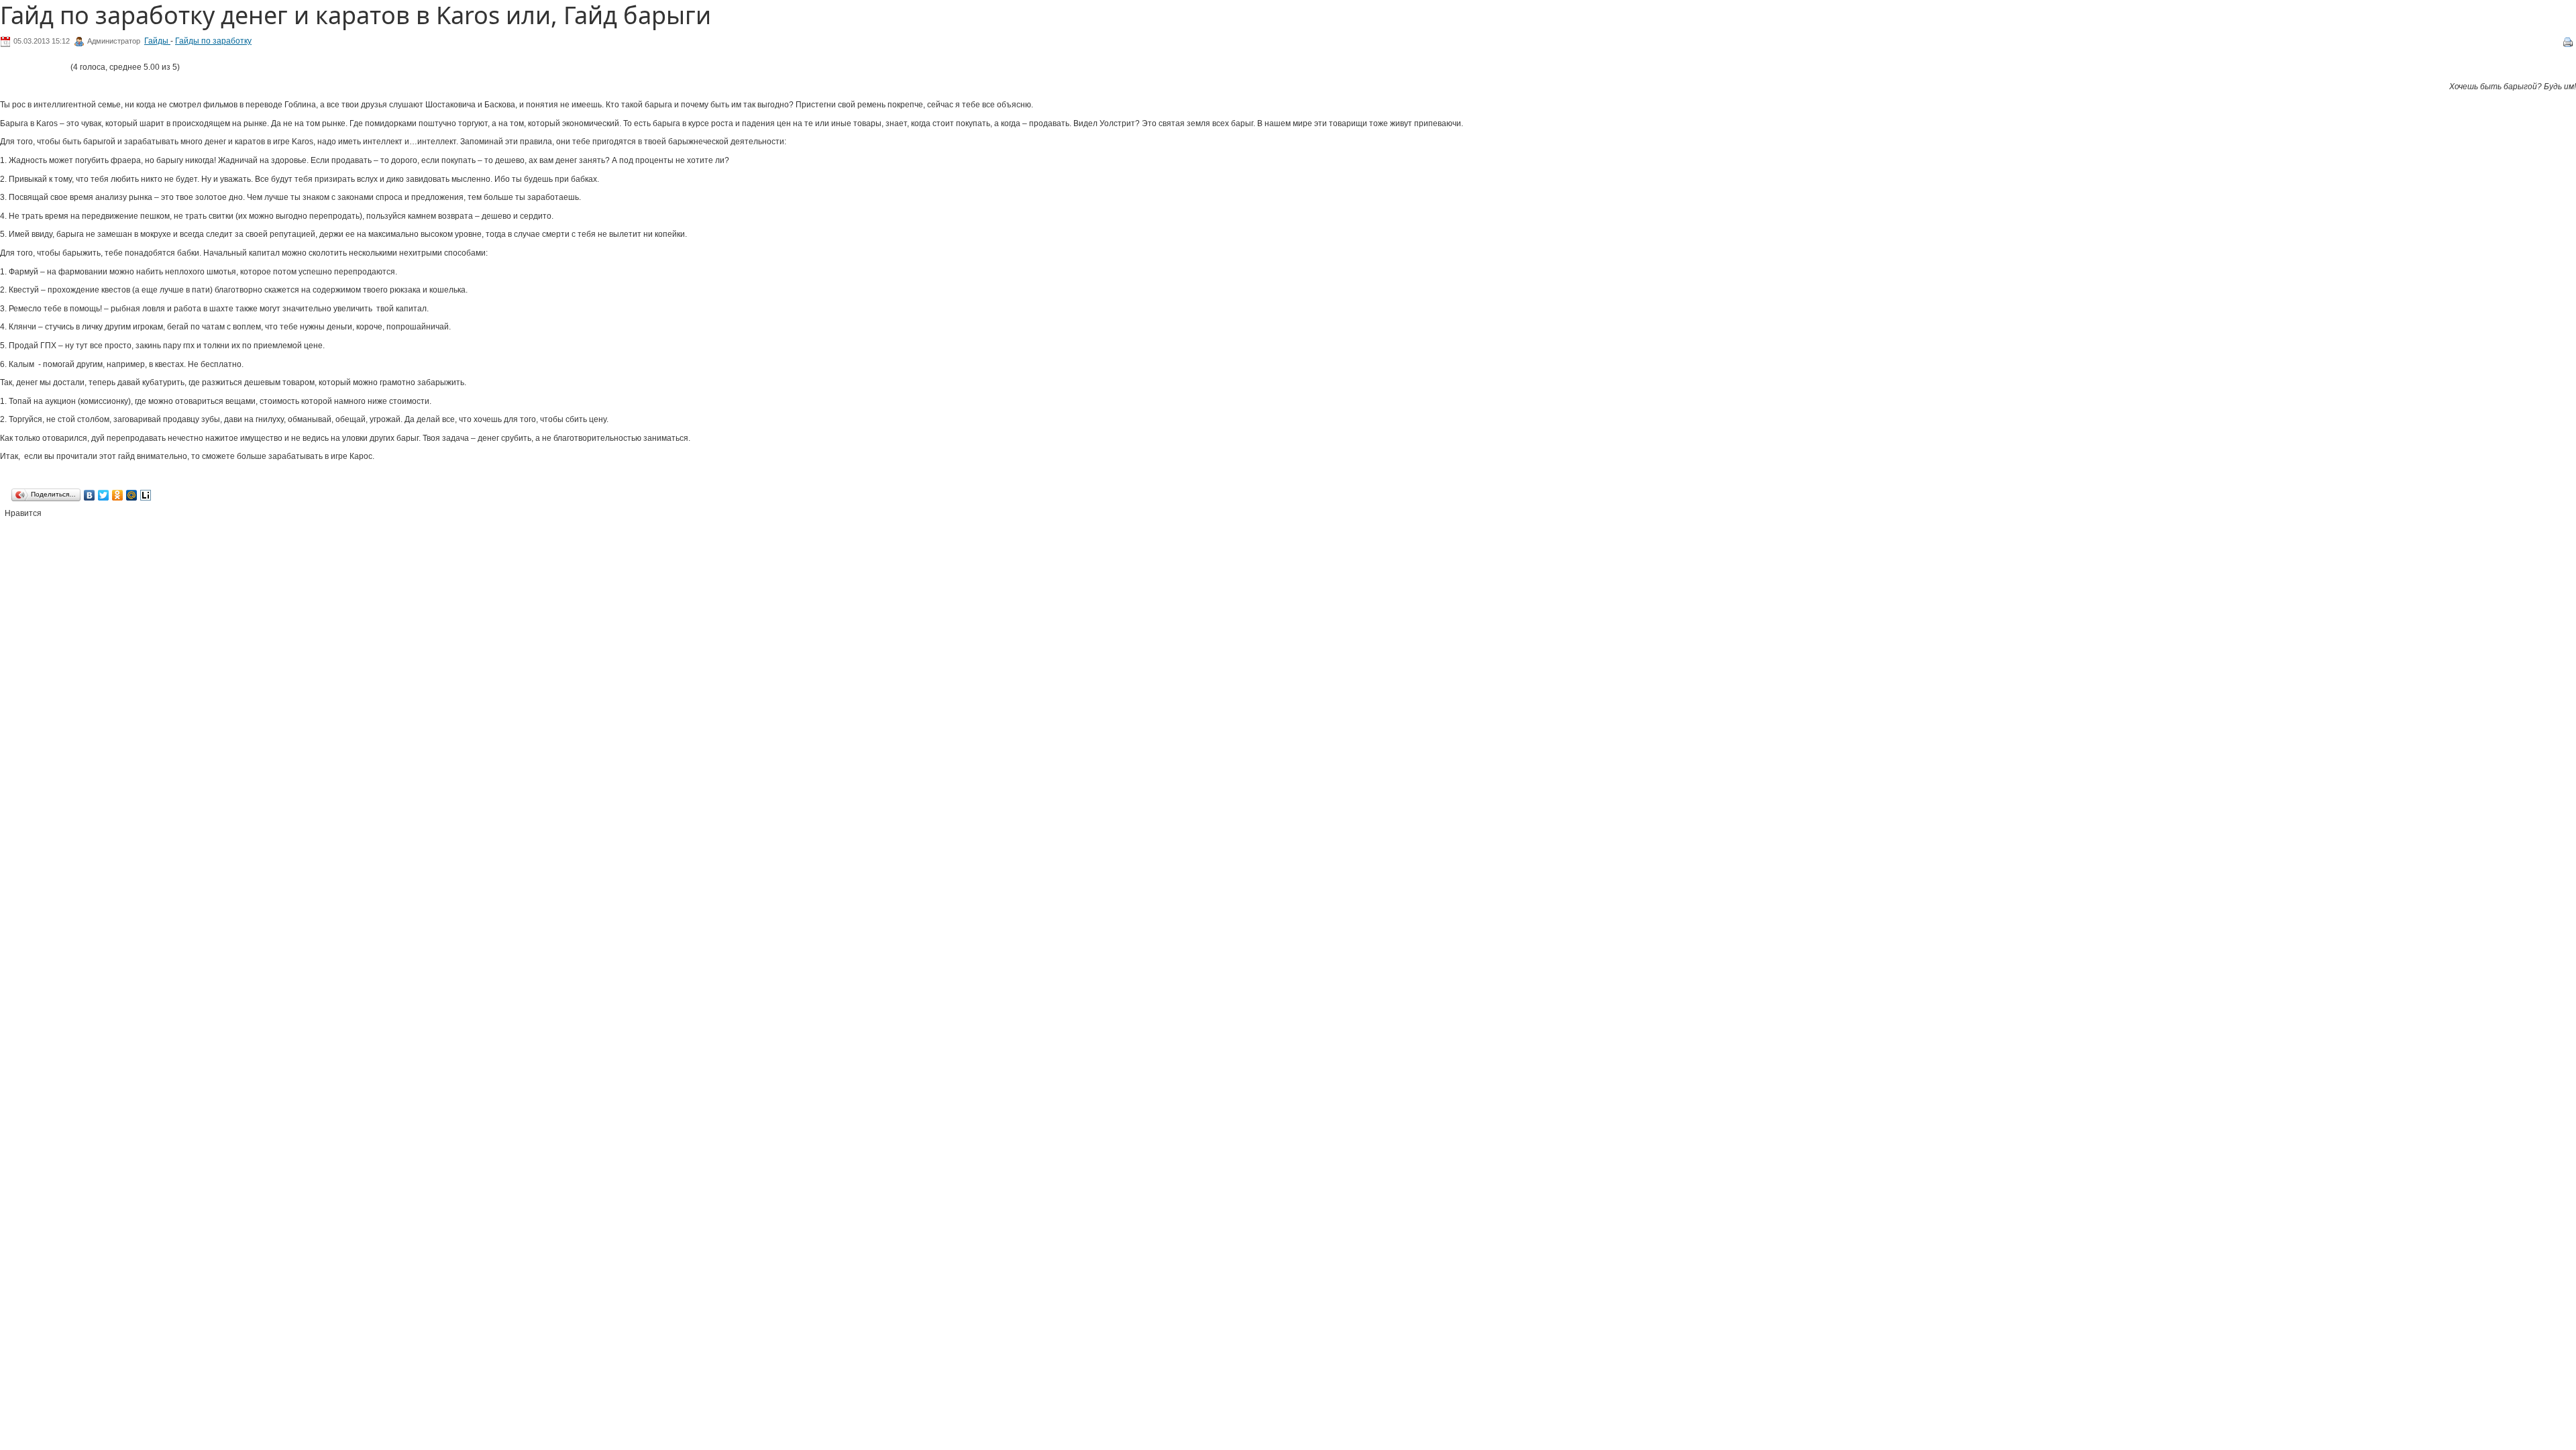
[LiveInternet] (146, 495)
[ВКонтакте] (90, 495)
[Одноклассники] (118, 495)
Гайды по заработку (213, 41)
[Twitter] (104, 495)
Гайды (157, 41)
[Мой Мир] (132, 495)
